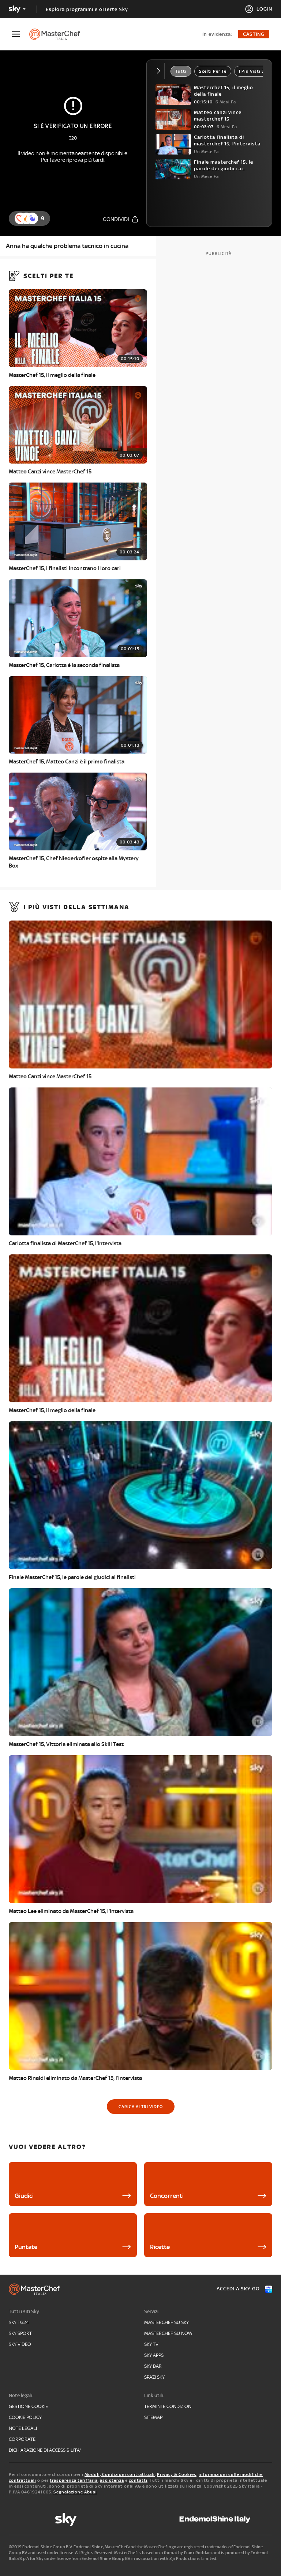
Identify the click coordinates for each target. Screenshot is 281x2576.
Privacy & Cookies (177, 2474)
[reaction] (32, 218)
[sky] (66, 2519)
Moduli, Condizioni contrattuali (120, 2474)
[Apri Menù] (20, 34)
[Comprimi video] (160, 71)
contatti (138, 2480)
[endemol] (215, 2519)
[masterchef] (58, 34)
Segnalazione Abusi (75, 2492)
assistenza (112, 2480)
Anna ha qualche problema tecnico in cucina (67, 246)
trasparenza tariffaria (74, 2480)
